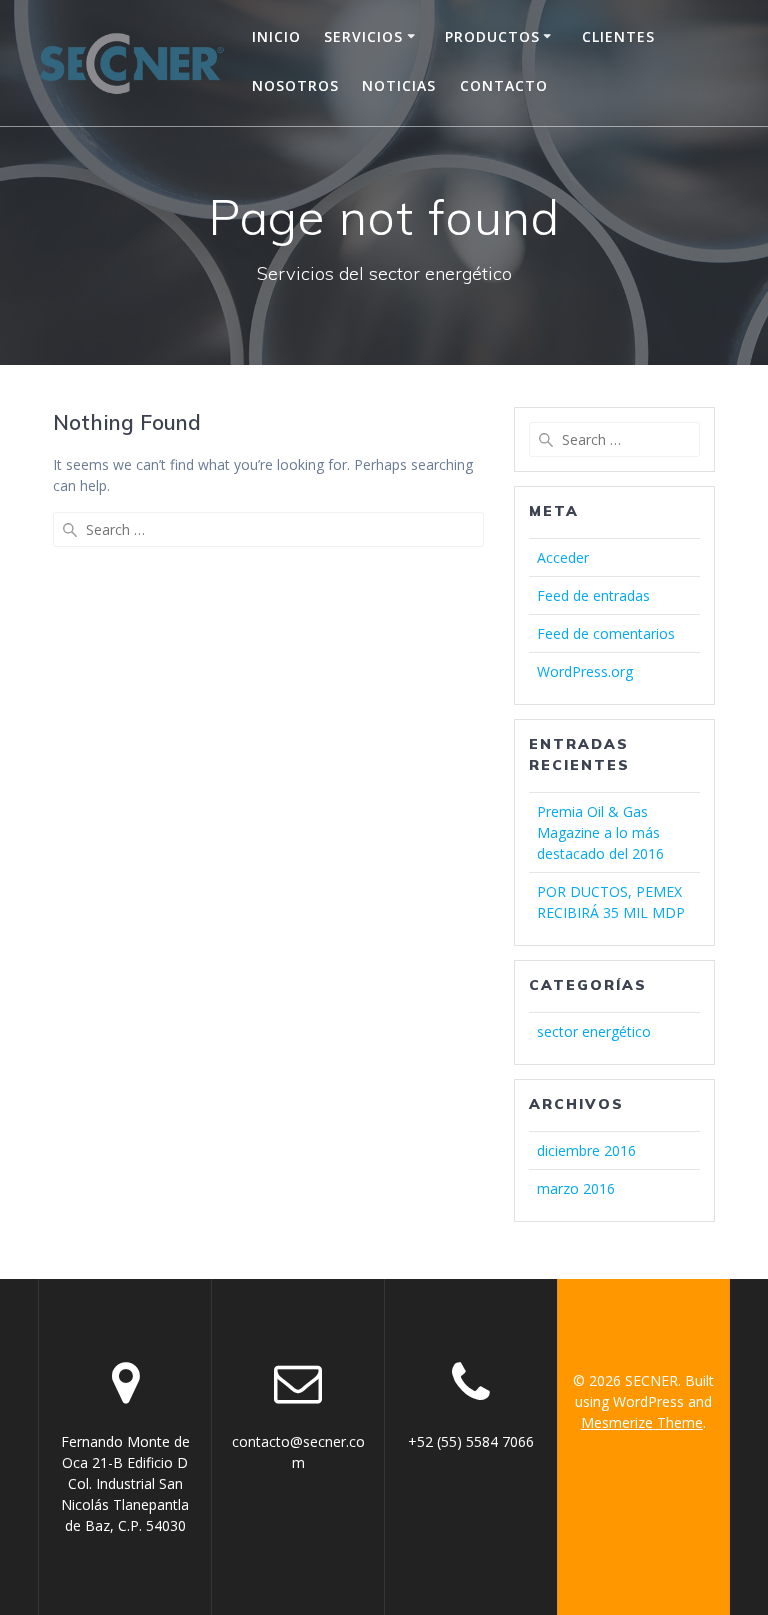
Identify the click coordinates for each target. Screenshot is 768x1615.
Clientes (618, 36)
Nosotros (295, 85)
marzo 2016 (576, 1188)
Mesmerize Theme (642, 1422)
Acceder (563, 557)
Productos (492, 36)
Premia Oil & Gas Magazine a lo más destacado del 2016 (600, 832)
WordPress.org (585, 671)
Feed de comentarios (606, 633)
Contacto (504, 85)
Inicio (276, 36)
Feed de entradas (593, 595)
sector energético (594, 1031)
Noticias (399, 85)
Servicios (363, 36)
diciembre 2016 (586, 1150)
